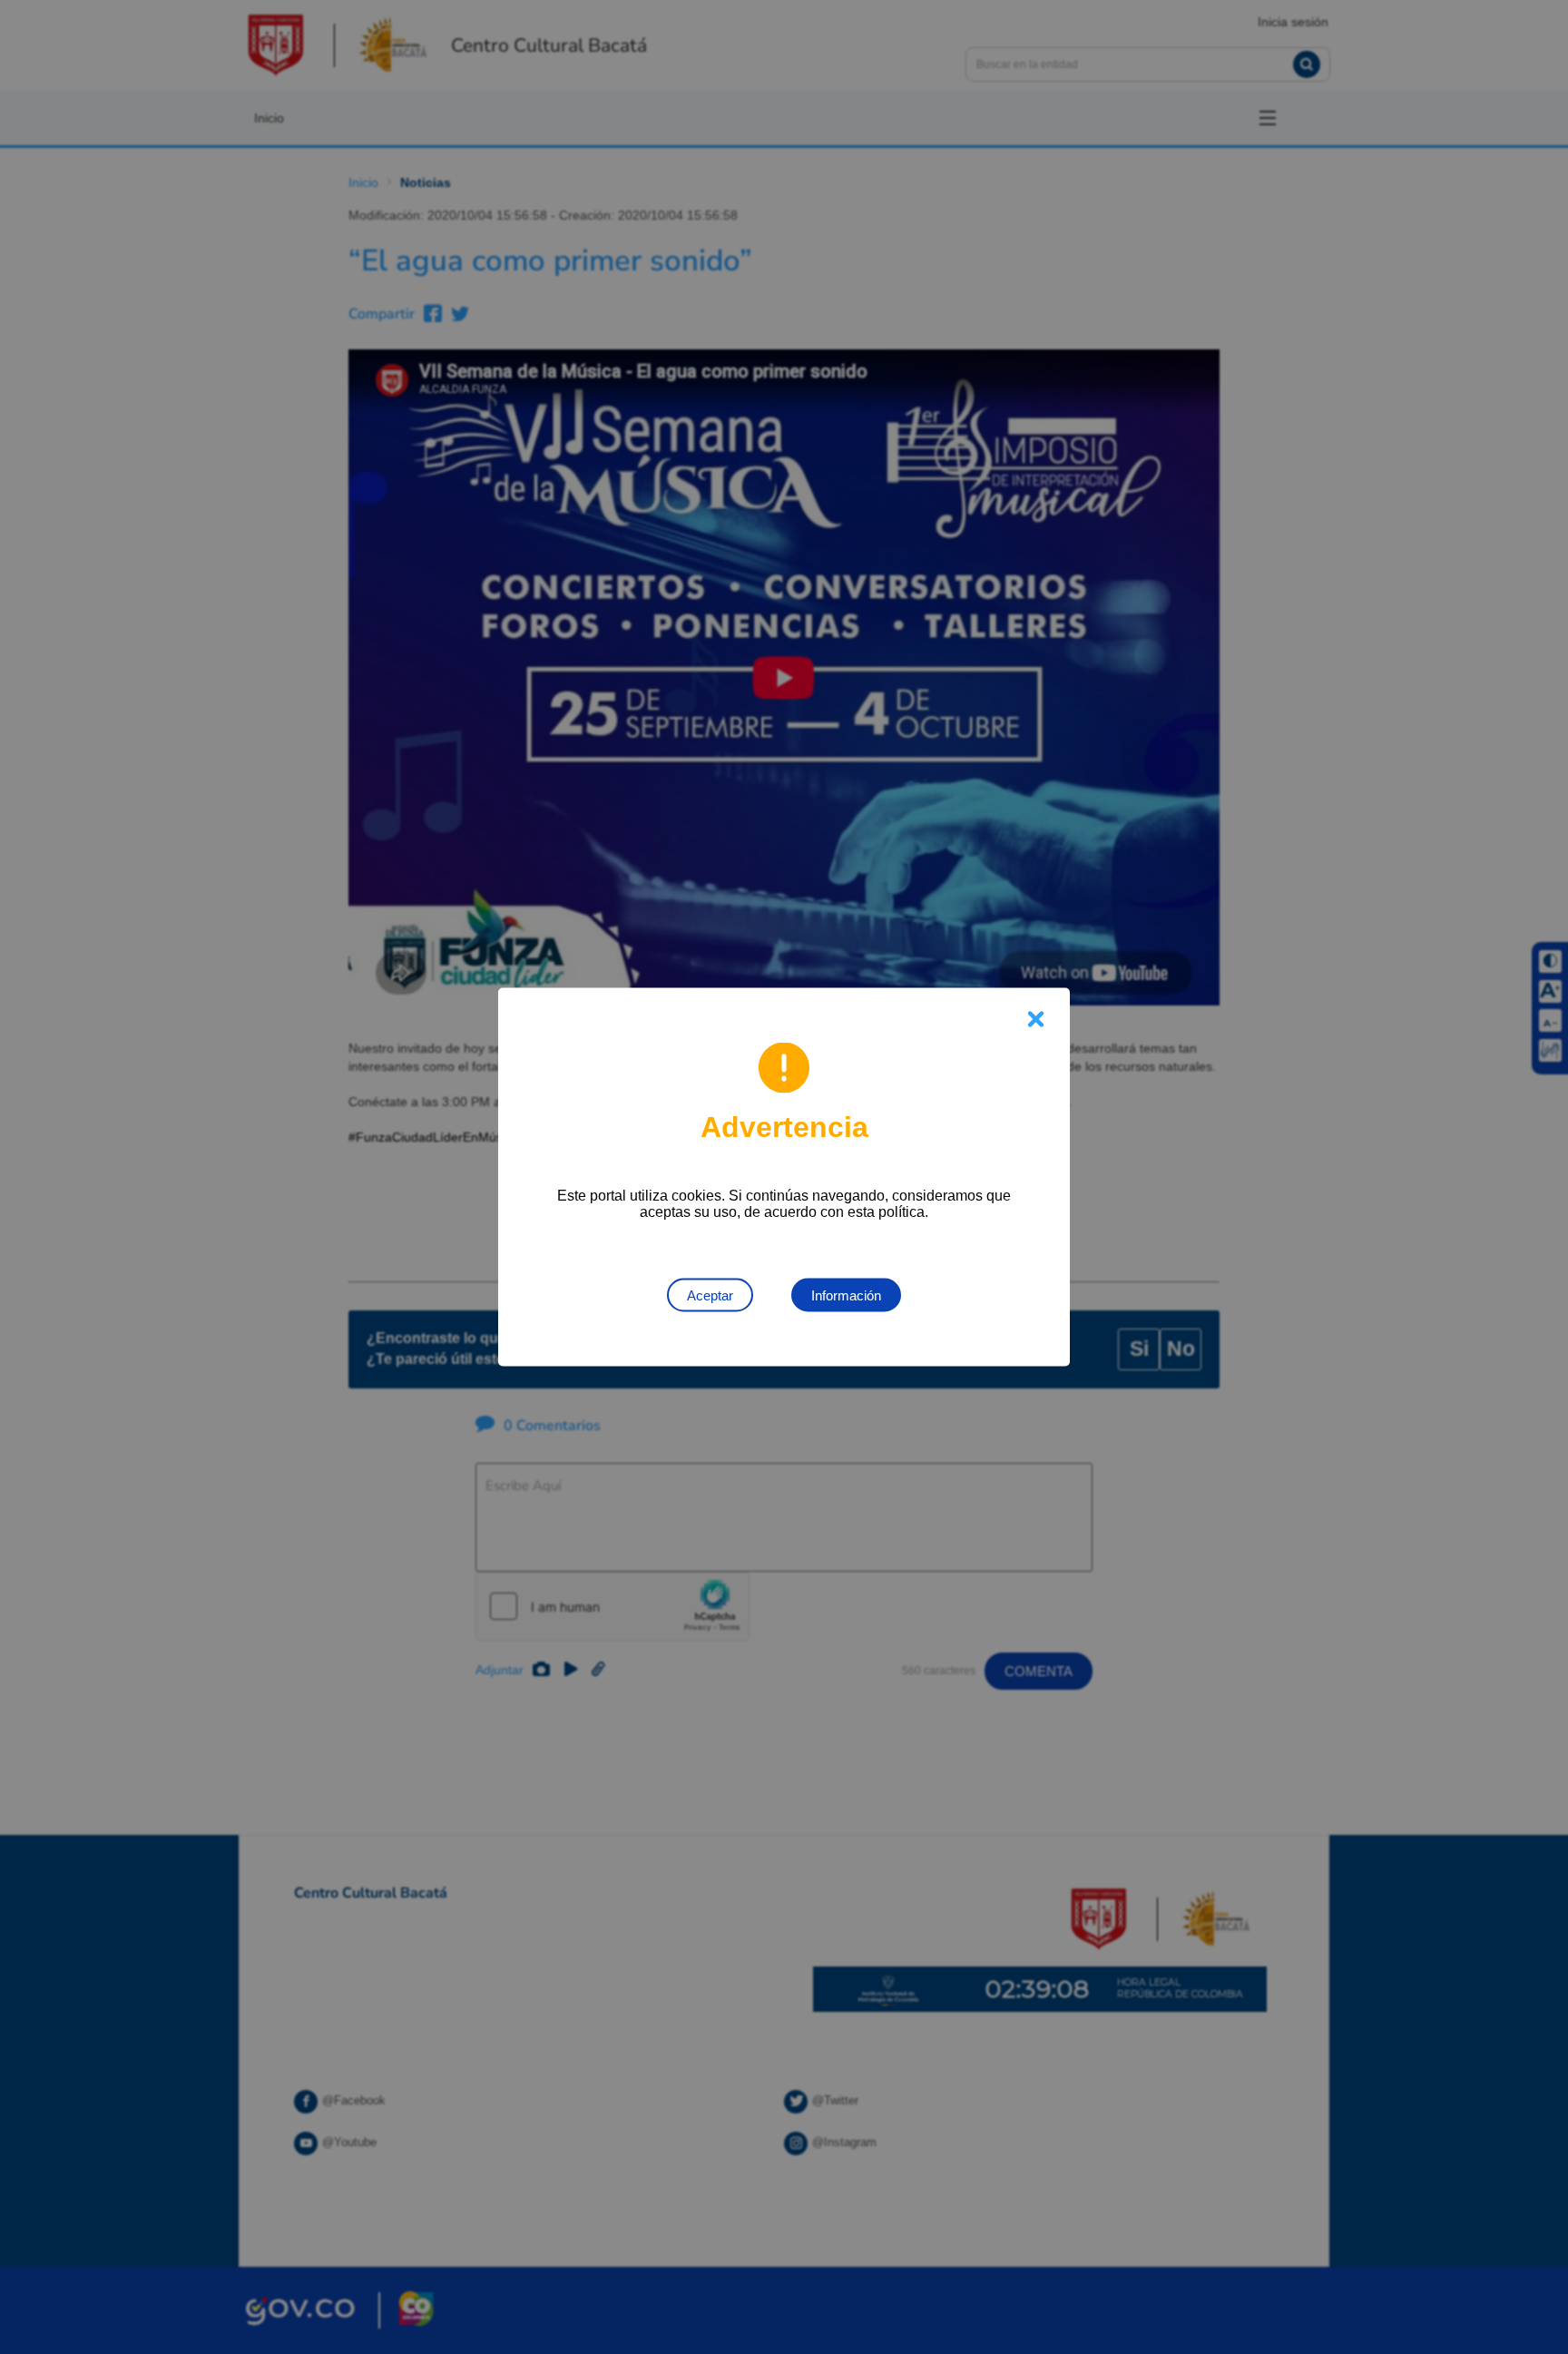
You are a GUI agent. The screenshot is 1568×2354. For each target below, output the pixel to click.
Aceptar (710, 1295)
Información (846, 1295)
